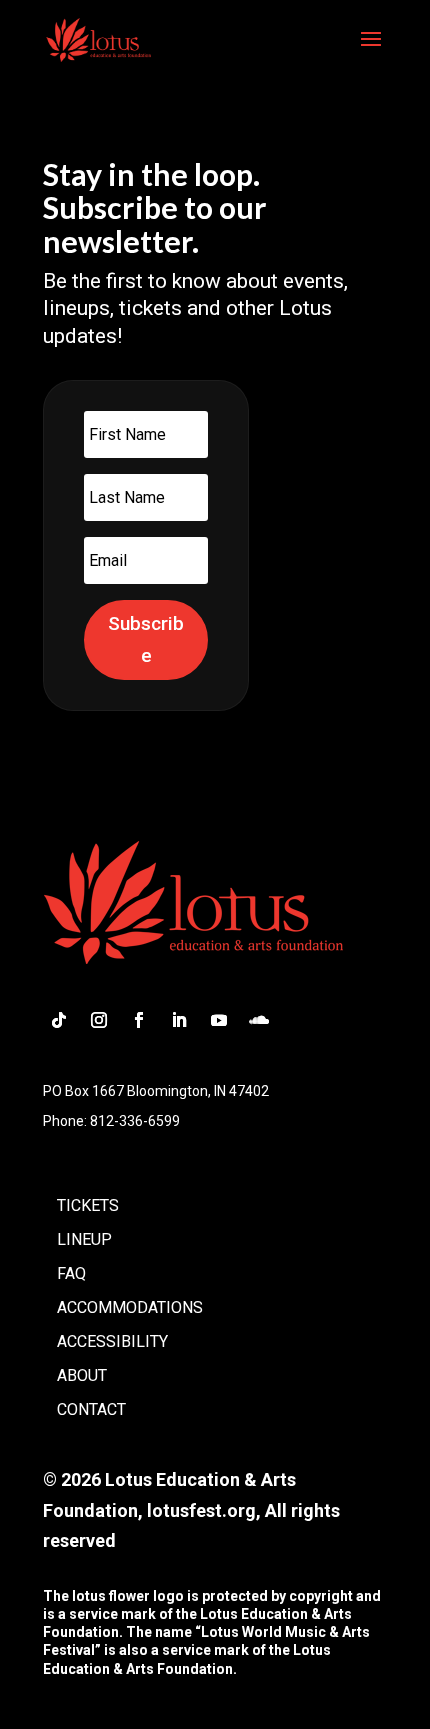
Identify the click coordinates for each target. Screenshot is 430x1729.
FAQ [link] (71, 1273)
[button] (371, 52)
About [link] (82, 1375)
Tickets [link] (88, 1205)
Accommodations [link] (130, 1307)
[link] (98, 38)
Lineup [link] (84, 1239)
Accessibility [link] (112, 1341)
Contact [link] (91, 1409)
